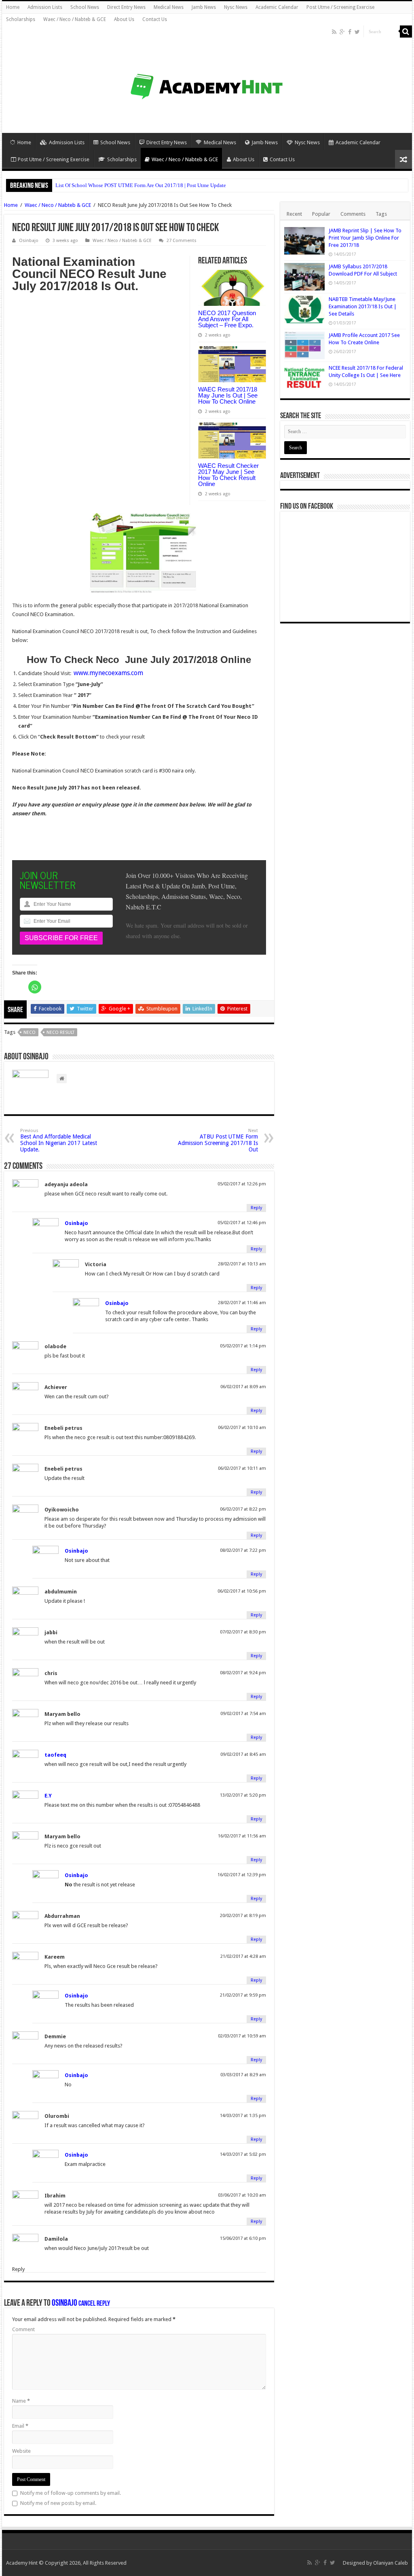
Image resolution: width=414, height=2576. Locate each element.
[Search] (406, 32)
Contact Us (155, 19)
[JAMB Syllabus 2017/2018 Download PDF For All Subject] (304, 277)
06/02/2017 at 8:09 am (243, 1387)
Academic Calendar (277, 7)
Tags (381, 214)
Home (13, 7)
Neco (30, 1032)
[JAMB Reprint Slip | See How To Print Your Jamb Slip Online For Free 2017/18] (304, 241)
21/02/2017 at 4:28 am (243, 1956)
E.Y (48, 1796)
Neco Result (60, 1032)
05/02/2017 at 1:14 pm (243, 1346)
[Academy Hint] (207, 73)
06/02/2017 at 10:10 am (242, 1428)
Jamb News (204, 7)
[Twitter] (357, 32)
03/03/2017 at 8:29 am (243, 2075)
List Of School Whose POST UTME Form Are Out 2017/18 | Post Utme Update (141, 185)
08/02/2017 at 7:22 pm (243, 1550)
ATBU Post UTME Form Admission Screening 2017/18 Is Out (218, 1140)
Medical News (169, 7)
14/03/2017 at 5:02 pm (243, 2154)
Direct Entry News (126, 7)
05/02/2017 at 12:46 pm (242, 1223)
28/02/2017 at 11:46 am (242, 1303)
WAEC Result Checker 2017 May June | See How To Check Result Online (228, 475)
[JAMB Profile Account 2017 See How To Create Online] (304, 345)
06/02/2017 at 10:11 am (242, 1468)
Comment (23, 2329)
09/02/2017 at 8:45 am (243, 1754)
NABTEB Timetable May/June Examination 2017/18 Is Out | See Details (363, 306)
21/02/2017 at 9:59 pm (243, 1995)
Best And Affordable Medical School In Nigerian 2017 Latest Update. (59, 1140)
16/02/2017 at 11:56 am (242, 1836)
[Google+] (342, 32)
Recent (294, 214)
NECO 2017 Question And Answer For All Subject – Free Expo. (227, 319)
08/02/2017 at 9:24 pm (243, 1673)
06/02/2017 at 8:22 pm (243, 1509)
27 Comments (182, 241)
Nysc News (236, 7)
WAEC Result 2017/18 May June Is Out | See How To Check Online (228, 395)
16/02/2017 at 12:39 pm (242, 1875)
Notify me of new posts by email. (58, 2503)
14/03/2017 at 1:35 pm (243, 2116)
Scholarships (21, 19)
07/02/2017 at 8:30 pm (243, 1632)
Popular (321, 214)
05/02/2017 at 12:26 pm (242, 1184)
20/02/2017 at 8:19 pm (243, 1916)
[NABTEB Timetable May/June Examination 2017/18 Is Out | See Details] (304, 309)
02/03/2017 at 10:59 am (242, 2036)
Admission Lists (45, 7)
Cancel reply (94, 2304)
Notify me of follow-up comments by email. (71, 2493)
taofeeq (55, 1755)
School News (85, 7)
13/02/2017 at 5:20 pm (243, 1795)
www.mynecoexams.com (108, 673)
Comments (353, 214)
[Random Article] (403, 159)
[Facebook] (350, 32)
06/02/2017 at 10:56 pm (242, 1591)
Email (20, 2426)
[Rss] (334, 32)
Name (21, 2401)
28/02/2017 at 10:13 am (242, 1264)
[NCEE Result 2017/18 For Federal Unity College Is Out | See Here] (304, 378)
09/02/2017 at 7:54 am (243, 1714)
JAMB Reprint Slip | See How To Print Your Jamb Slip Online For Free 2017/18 (365, 238)
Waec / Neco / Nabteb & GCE (75, 19)
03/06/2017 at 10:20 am (242, 2195)
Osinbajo (76, 1223)
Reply (256, 1208)
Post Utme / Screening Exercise (340, 7)
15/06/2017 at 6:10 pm (243, 2238)
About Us (124, 19)
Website (21, 2451)
